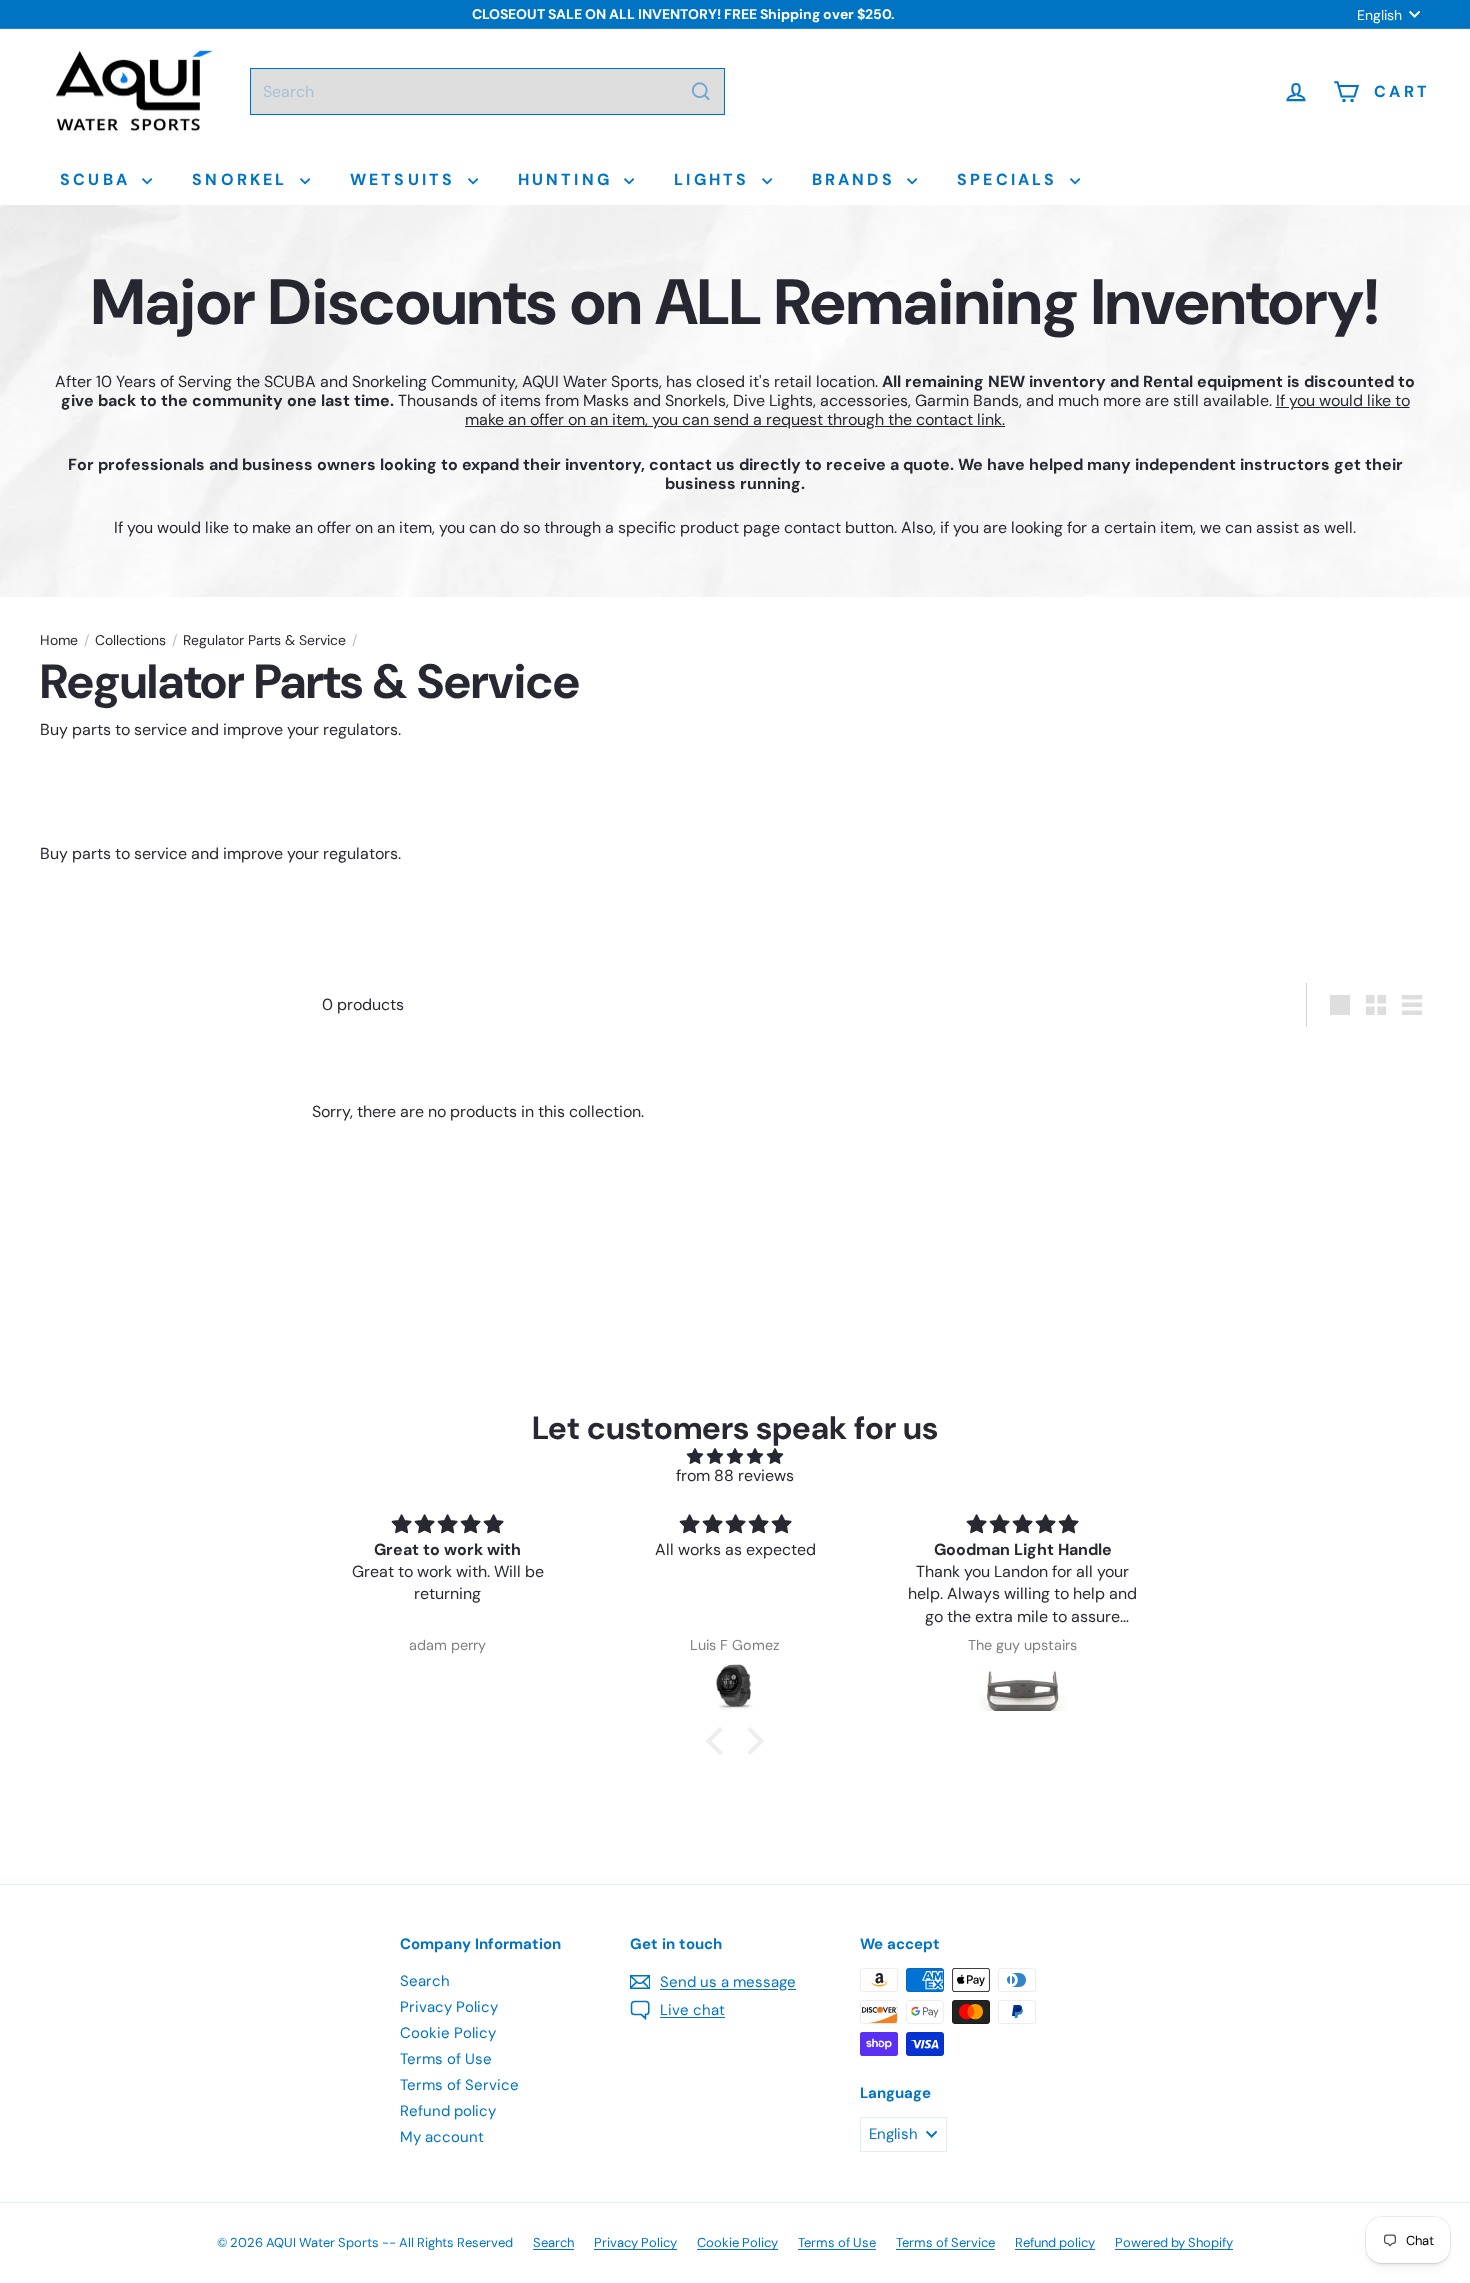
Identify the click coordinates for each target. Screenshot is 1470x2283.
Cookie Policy (448, 2033)
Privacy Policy (449, 2007)
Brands (857, 179)
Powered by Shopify (1174, 2242)
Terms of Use (446, 2059)
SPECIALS (1011, 179)
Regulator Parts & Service (264, 640)
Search (425, 1981)
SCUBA (98, 179)
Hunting (569, 179)
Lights (715, 179)
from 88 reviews (735, 1475)
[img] (735, 1456)
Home (59, 640)
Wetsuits (406, 179)
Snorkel (243, 179)
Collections (130, 640)
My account (442, 2137)
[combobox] (487, 91)
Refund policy (448, 2111)
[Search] (701, 91)
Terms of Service (459, 2085)
